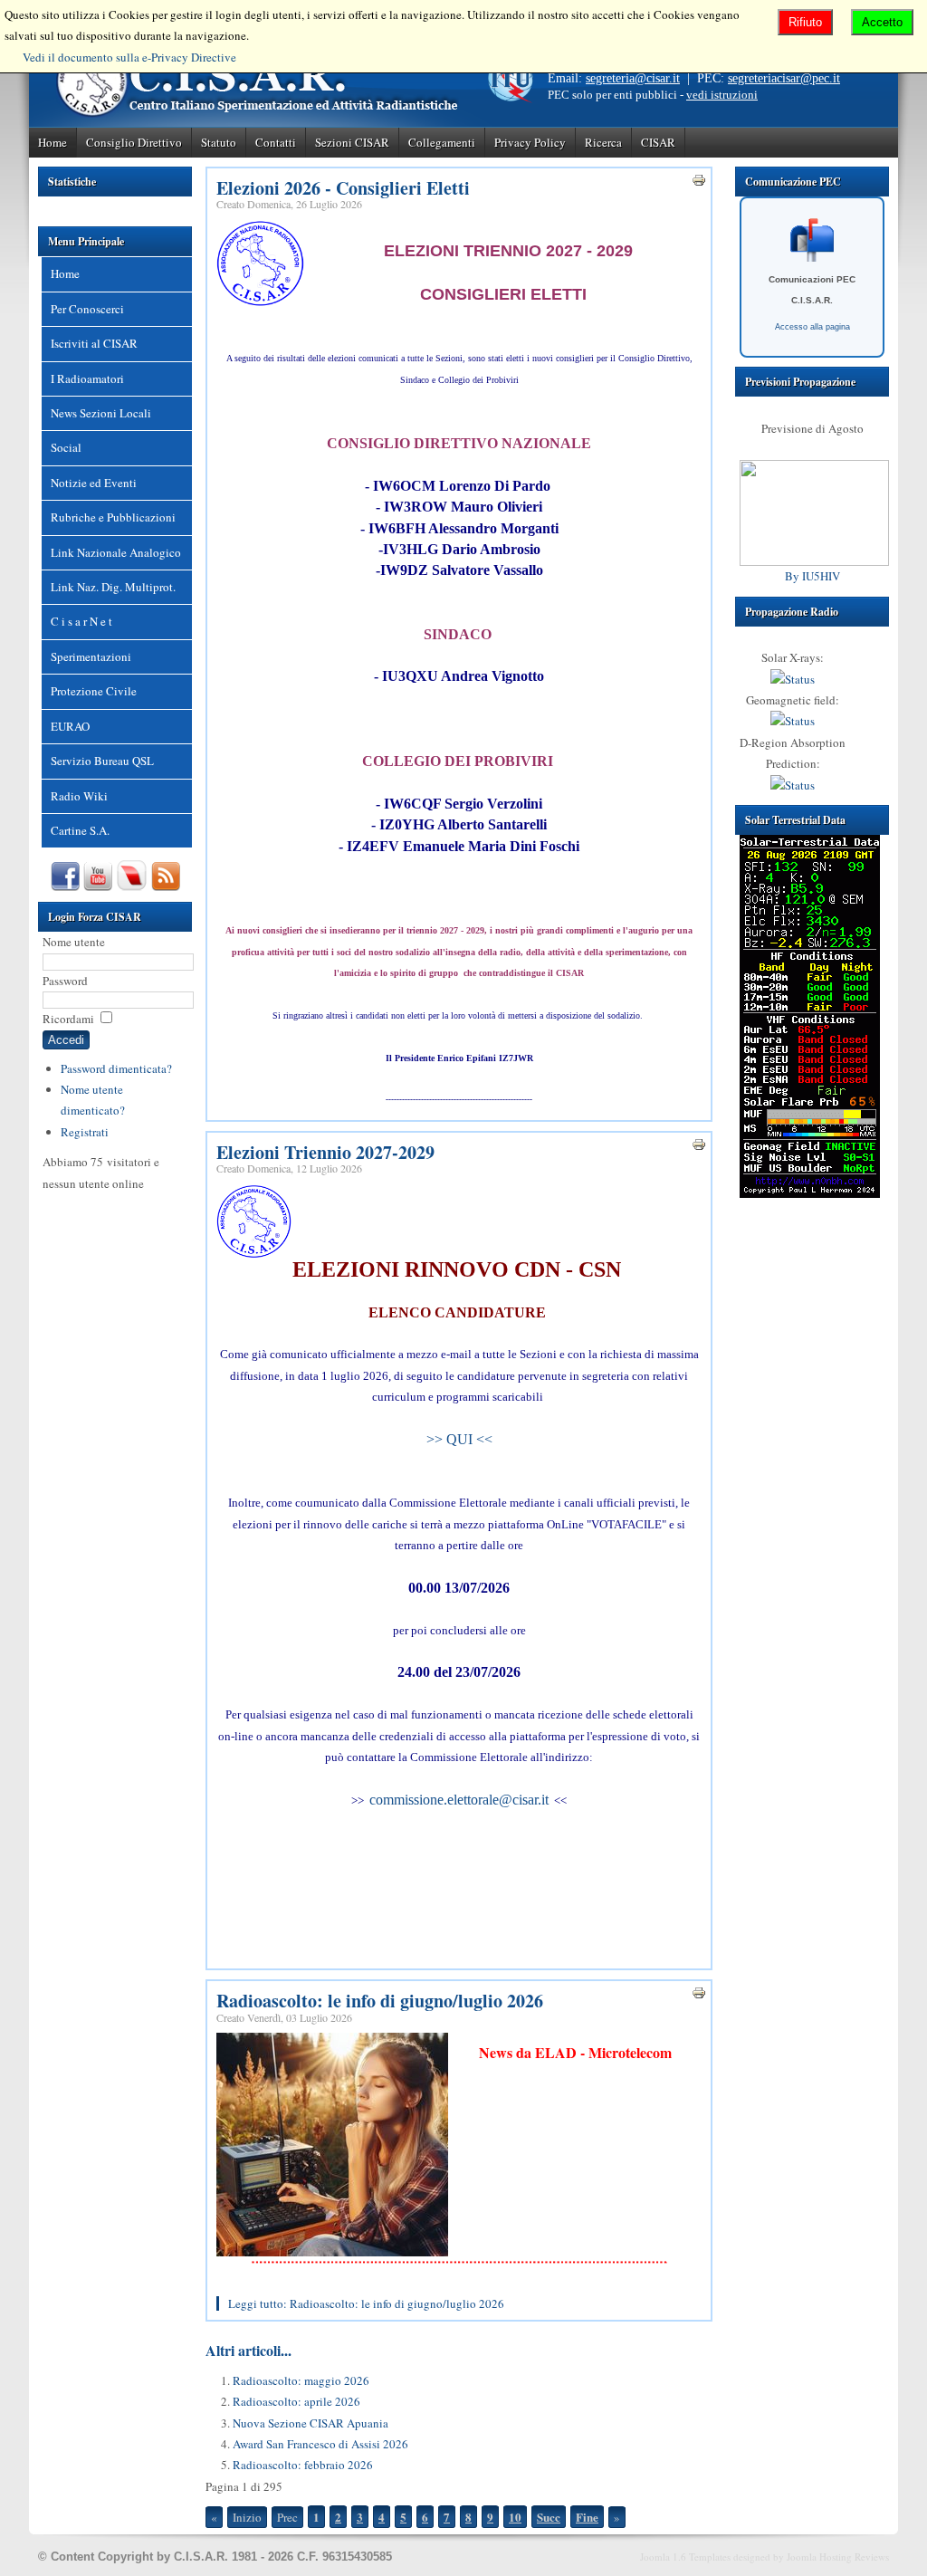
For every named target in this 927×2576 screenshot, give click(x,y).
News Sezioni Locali (101, 413)
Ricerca (603, 142)
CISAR (658, 142)
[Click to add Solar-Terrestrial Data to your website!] (810, 1193)
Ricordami (68, 1019)
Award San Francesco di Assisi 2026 (320, 2444)
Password (65, 981)
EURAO (70, 726)
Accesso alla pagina (812, 327)
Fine (587, 2517)
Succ (549, 2517)
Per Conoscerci (87, 309)
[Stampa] (699, 183)
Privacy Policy (530, 142)
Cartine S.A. (80, 830)
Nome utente (74, 942)
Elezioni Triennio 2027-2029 (325, 1152)
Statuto (219, 142)
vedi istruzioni (722, 95)
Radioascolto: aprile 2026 (296, 2401)
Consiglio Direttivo (134, 142)
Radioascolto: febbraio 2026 (303, 2465)
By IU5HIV (812, 576)
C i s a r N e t (81, 621)
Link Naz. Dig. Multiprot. (113, 587)
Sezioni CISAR (352, 142)
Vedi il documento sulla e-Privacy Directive (129, 57)
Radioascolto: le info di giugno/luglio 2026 (380, 2001)
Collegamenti (442, 142)
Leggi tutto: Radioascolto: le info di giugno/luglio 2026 (366, 2303)
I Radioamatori (87, 378)
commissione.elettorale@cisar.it (459, 1800)
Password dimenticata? (116, 1068)
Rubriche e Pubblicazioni (113, 517)
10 (515, 2517)
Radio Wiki (79, 796)
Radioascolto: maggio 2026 (301, 2380)
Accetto (882, 22)
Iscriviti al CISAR (94, 343)
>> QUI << (459, 1439)
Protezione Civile (94, 691)
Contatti (276, 142)
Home (53, 142)
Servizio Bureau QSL (102, 761)
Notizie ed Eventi (94, 483)
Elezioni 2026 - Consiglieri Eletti (343, 188)
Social (66, 447)
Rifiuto (805, 22)
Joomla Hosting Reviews (838, 2557)
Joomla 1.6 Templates (685, 2557)
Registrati (85, 1132)
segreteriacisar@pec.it (784, 78)
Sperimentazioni (91, 656)
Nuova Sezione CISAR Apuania (311, 2423)
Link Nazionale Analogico (116, 552)
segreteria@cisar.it (633, 78)
